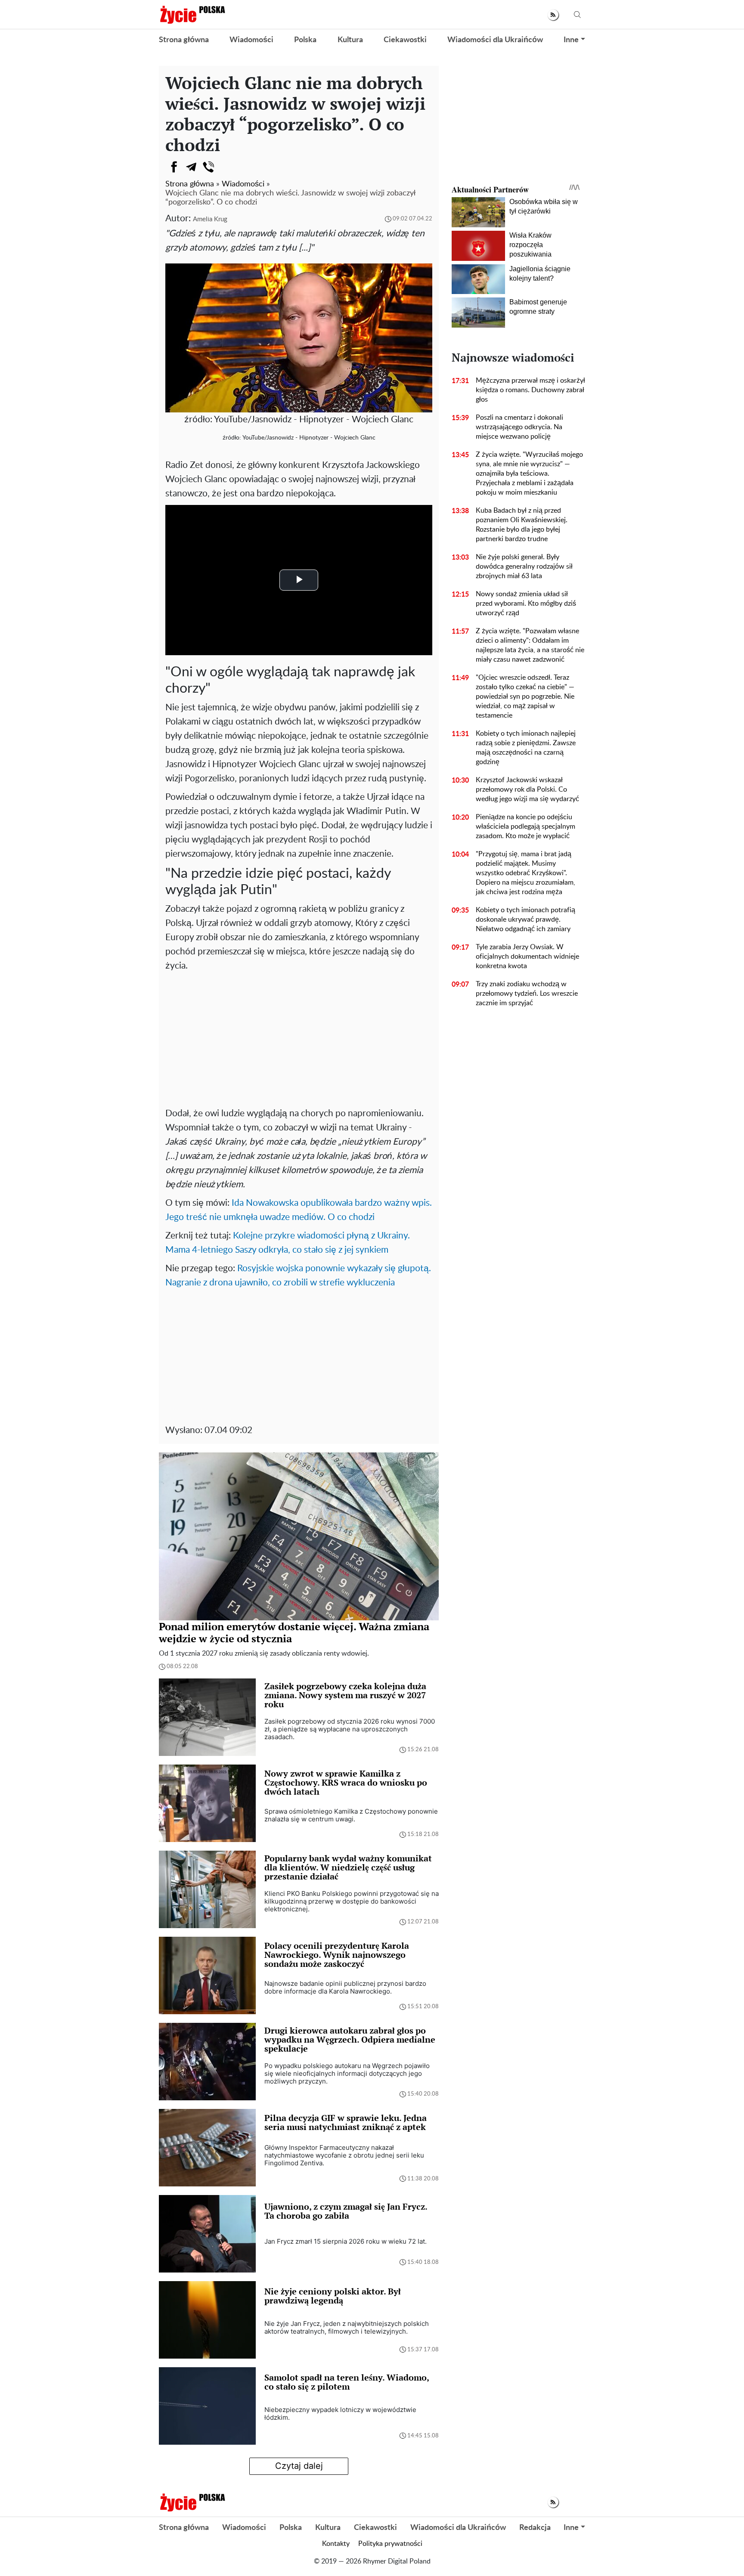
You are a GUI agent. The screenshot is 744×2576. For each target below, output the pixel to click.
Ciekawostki (405, 40)
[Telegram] (191, 167)
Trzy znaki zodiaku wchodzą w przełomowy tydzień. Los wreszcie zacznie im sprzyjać (527, 994)
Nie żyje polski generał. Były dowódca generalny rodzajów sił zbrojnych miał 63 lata (524, 567)
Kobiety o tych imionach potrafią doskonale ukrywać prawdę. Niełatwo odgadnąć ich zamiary (525, 920)
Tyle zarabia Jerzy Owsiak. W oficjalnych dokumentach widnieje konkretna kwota (527, 957)
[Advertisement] (299, 1037)
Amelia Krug (210, 219)
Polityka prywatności (390, 2544)
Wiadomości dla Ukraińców (495, 40)
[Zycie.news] (192, 15)
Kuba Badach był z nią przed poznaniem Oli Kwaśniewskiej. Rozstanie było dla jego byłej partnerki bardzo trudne (522, 525)
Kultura (350, 40)
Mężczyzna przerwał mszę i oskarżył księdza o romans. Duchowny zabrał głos (530, 390)
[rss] (553, 15)
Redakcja (535, 2528)
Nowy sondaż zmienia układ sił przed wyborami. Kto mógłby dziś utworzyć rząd (526, 604)
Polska (305, 40)
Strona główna (184, 40)
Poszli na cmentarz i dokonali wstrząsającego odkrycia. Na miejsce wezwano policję (519, 427)
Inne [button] (571, 40)
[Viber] (208, 167)
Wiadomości (251, 40)
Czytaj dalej (299, 2466)
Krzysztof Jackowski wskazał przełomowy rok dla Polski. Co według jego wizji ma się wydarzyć (527, 790)
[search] (577, 15)
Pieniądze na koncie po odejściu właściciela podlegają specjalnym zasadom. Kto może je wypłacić (525, 827)
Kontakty (336, 2544)
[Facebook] (174, 167)
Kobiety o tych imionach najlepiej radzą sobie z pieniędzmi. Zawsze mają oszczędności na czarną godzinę (526, 748)
